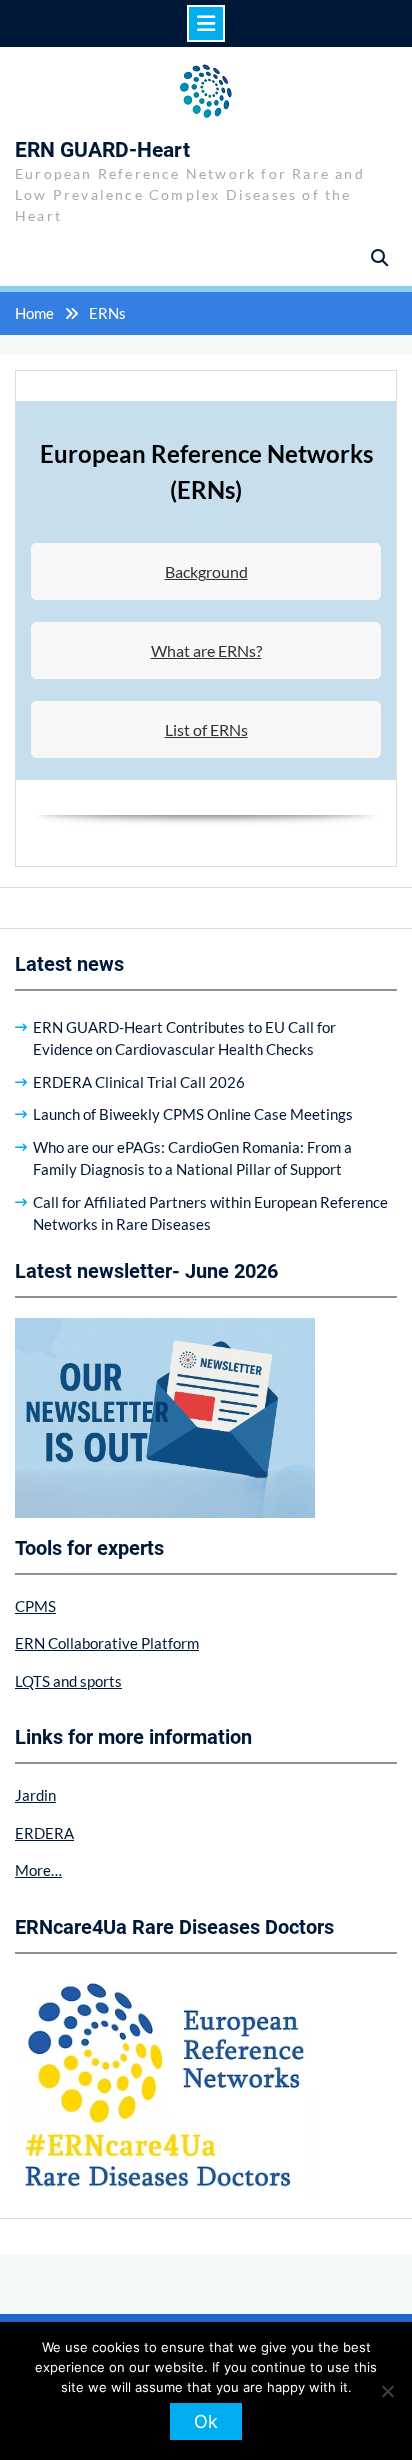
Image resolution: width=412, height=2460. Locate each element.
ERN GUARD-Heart (102, 150)
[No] (387, 2391)
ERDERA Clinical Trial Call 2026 (139, 1082)
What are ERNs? (206, 650)
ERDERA (44, 1833)
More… (38, 1870)
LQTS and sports (68, 1681)
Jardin (35, 1795)
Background (206, 571)
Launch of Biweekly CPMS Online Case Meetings (193, 1114)
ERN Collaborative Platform (107, 1643)
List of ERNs (206, 729)
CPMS (35, 1606)
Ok (206, 2421)
